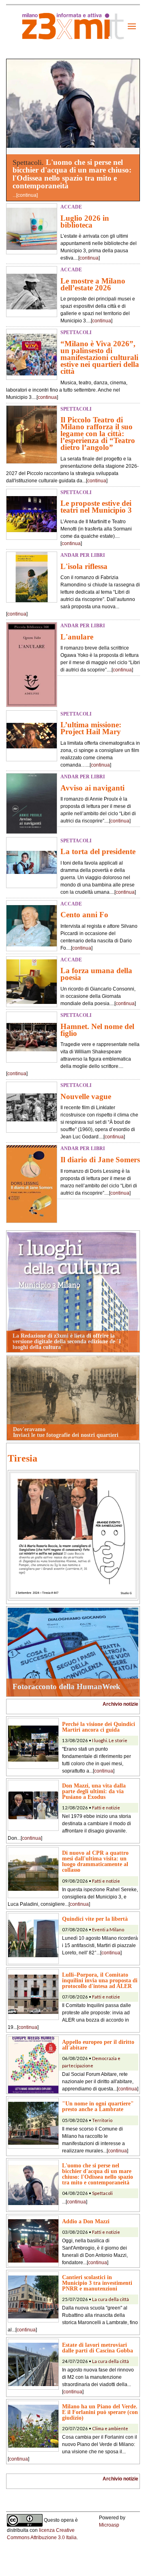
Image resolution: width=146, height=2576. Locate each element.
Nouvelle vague (86, 1096)
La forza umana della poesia (96, 974)
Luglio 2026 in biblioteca (85, 222)
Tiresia (23, 1458)
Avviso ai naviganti (92, 788)
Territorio (102, 2120)
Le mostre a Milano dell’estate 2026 (93, 284)
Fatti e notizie (106, 1808)
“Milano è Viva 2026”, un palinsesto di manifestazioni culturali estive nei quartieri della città (100, 357)
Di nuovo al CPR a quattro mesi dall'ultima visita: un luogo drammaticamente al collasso (95, 1861)
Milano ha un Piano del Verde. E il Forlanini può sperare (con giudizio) (100, 2412)
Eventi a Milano (108, 1929)
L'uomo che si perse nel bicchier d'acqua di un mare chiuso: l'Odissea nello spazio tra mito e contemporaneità (72, 174)
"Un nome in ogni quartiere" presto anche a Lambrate (98, 2106)
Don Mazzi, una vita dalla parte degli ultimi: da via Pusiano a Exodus (94, 1791)
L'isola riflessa (84, 566)
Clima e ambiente (110, 2428)
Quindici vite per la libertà (95, 1919)
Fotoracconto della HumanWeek (67, 1686)
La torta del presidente (98, 851)
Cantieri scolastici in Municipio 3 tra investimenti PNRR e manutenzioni (97, 2283)
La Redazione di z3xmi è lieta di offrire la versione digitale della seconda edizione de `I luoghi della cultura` (67, 1341)
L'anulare (77, 637)
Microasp (109, 2525)
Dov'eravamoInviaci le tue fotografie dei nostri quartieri (66, 1432)
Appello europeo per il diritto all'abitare (98, 2045)
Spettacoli (102, 2193)
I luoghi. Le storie (110, 1740)
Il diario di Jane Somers (100, 1160)
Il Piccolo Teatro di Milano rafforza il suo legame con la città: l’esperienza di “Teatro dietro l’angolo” (98, 434)
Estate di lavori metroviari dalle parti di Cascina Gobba (98, 2348)
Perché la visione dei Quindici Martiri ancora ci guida (99, 1727)
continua (27, 195)
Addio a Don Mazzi (86, 2221)
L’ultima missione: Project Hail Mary (91, 728)
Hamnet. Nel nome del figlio (97, 1030)
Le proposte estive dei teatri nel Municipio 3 (96, 507)
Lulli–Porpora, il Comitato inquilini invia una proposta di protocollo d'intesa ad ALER (100, 1980)
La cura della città (111, 2299)
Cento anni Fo (84, 915)
